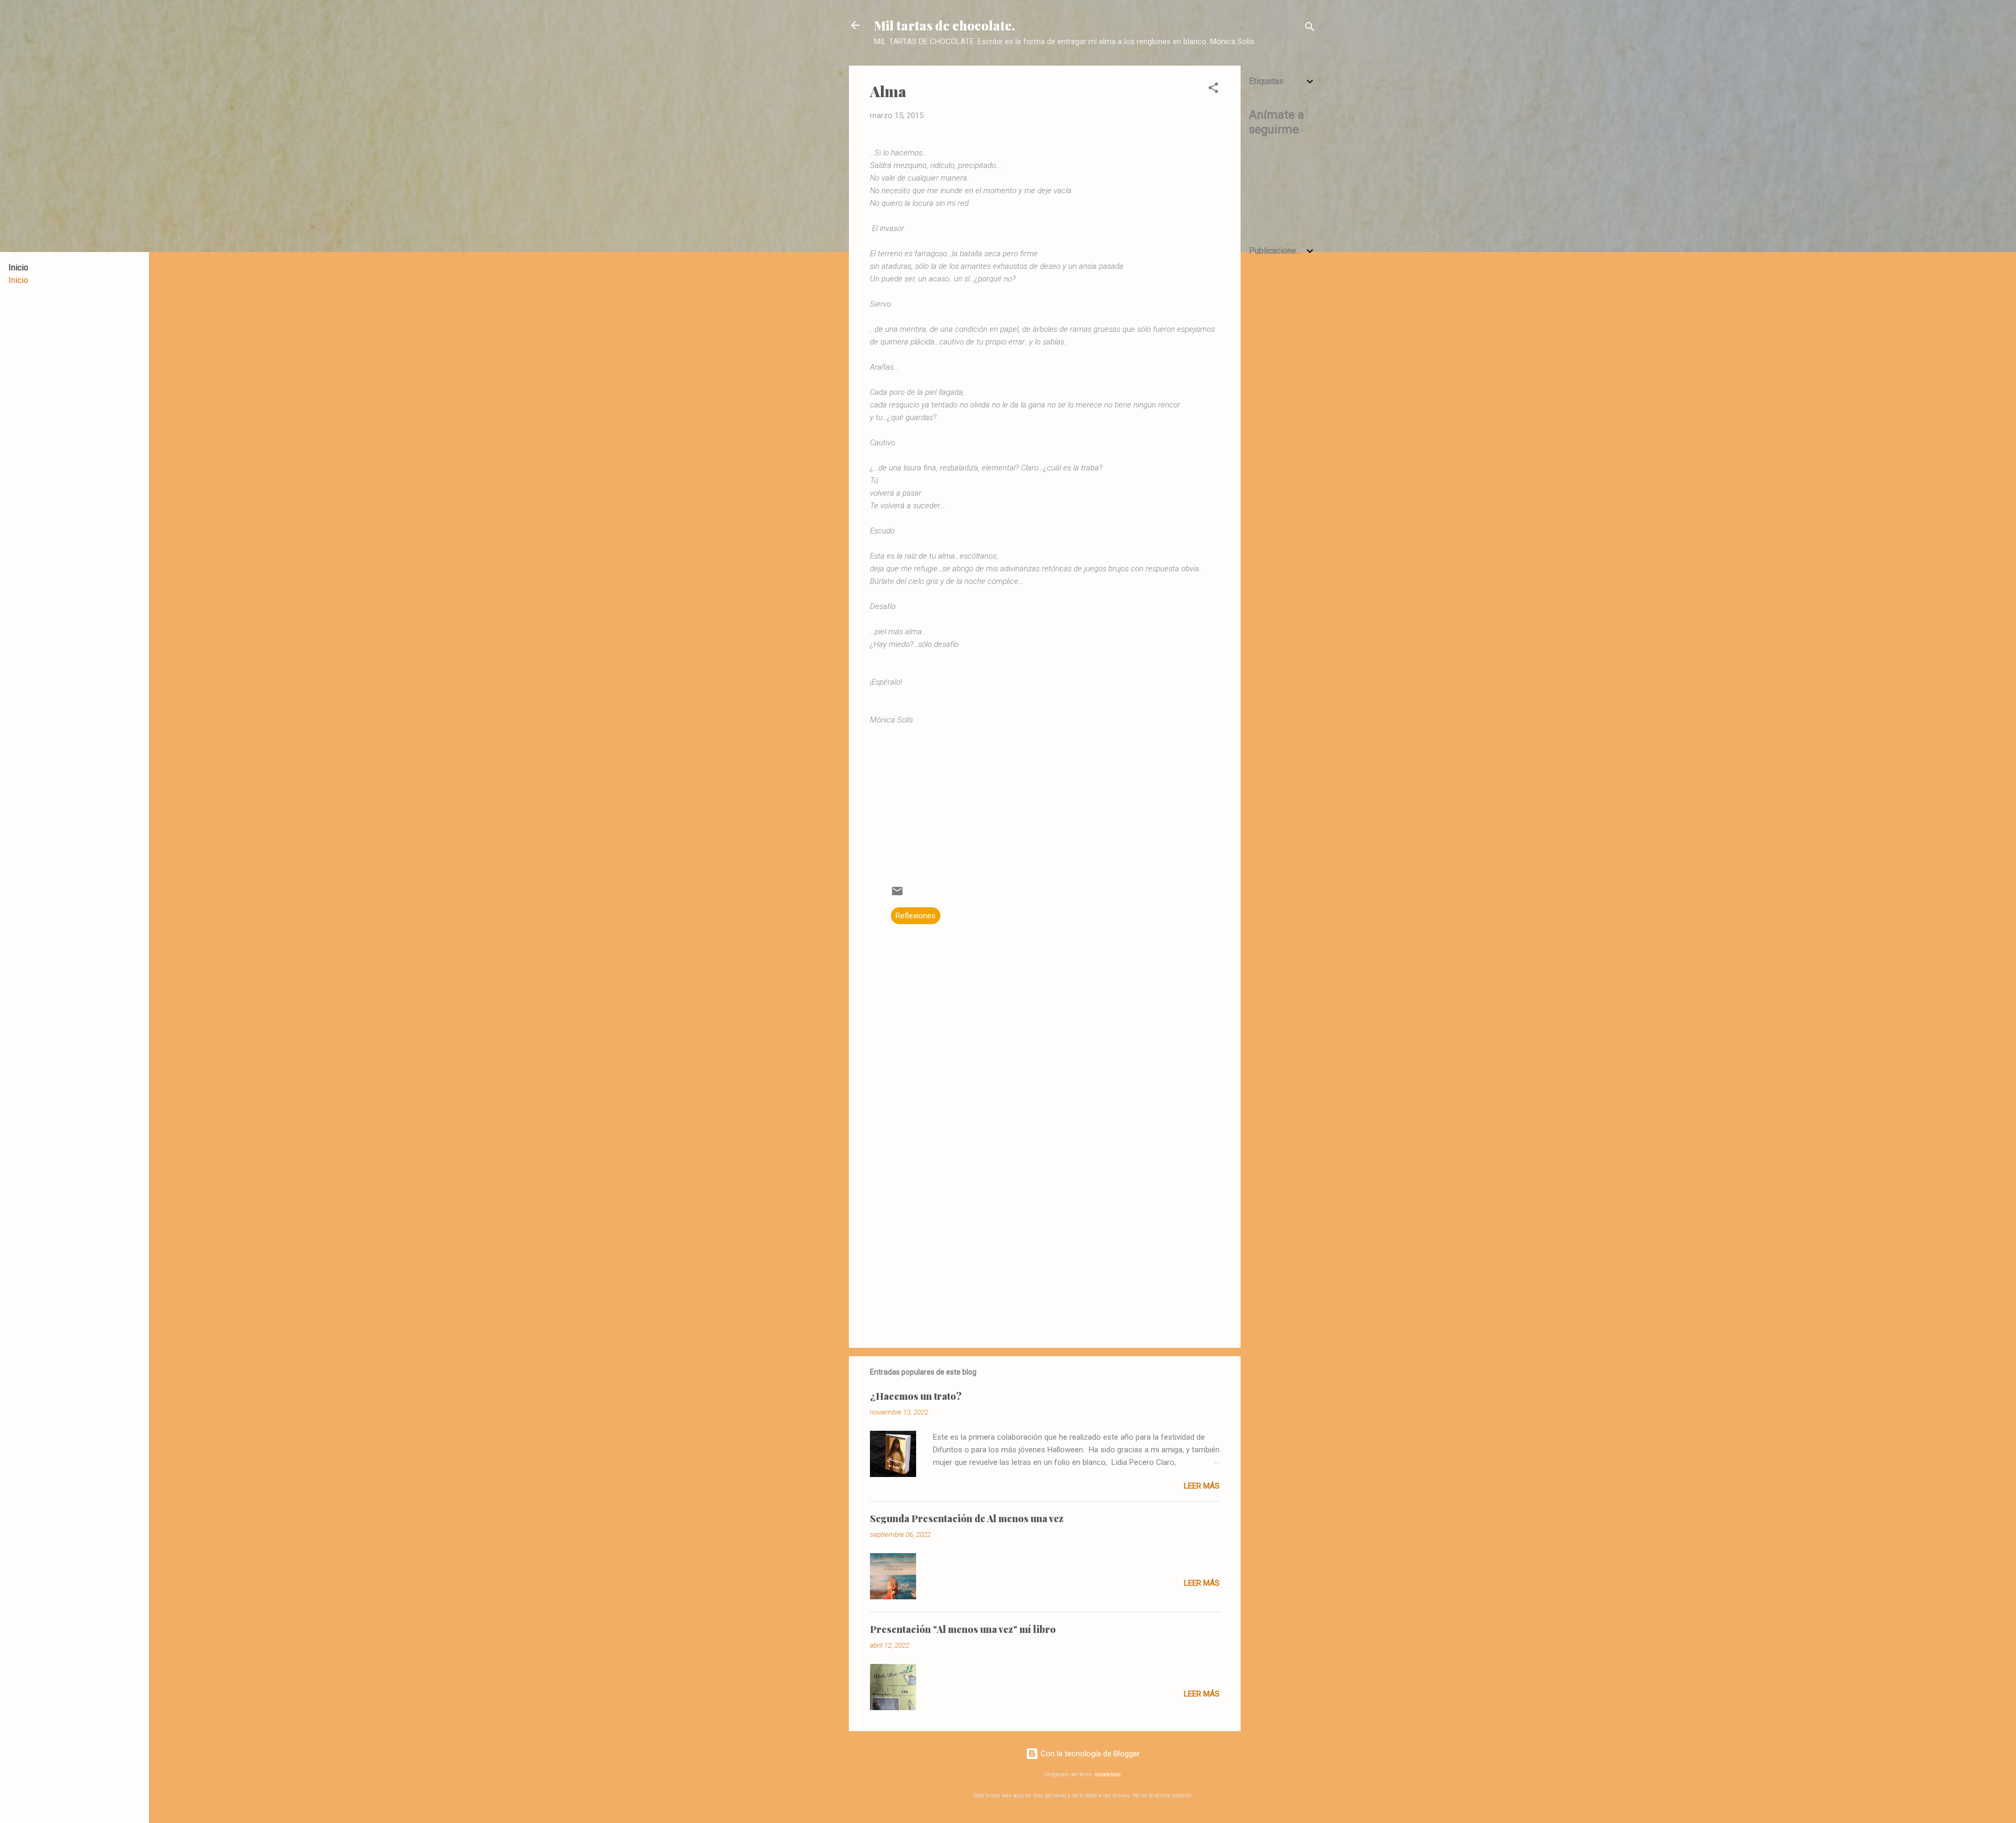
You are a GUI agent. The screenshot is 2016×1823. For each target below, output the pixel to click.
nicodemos (1108, 1774)
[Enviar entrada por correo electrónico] (897, 895)
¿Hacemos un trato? (916, 1396)
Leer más (1202, 1486)
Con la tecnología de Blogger (1089, 1754)
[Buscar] (1310, 29)
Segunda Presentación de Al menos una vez (967, 1518)
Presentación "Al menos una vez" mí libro (963, 1629)
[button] (1213, 90)
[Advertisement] (1283, 433)
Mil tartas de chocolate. (944, 25)
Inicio (18, 280)
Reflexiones (916, 916)
